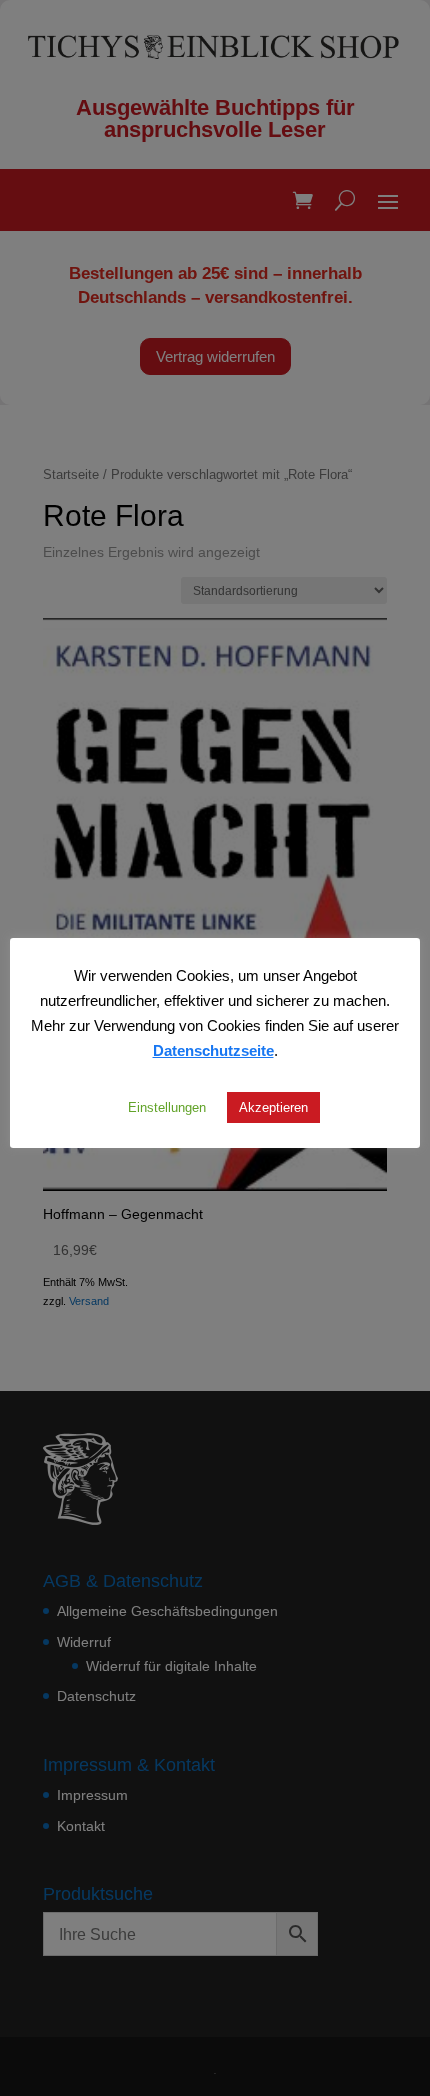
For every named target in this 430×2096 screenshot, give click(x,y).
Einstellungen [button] (167, 1107)
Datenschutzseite (213, 1050)
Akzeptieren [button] (273, 1107)
